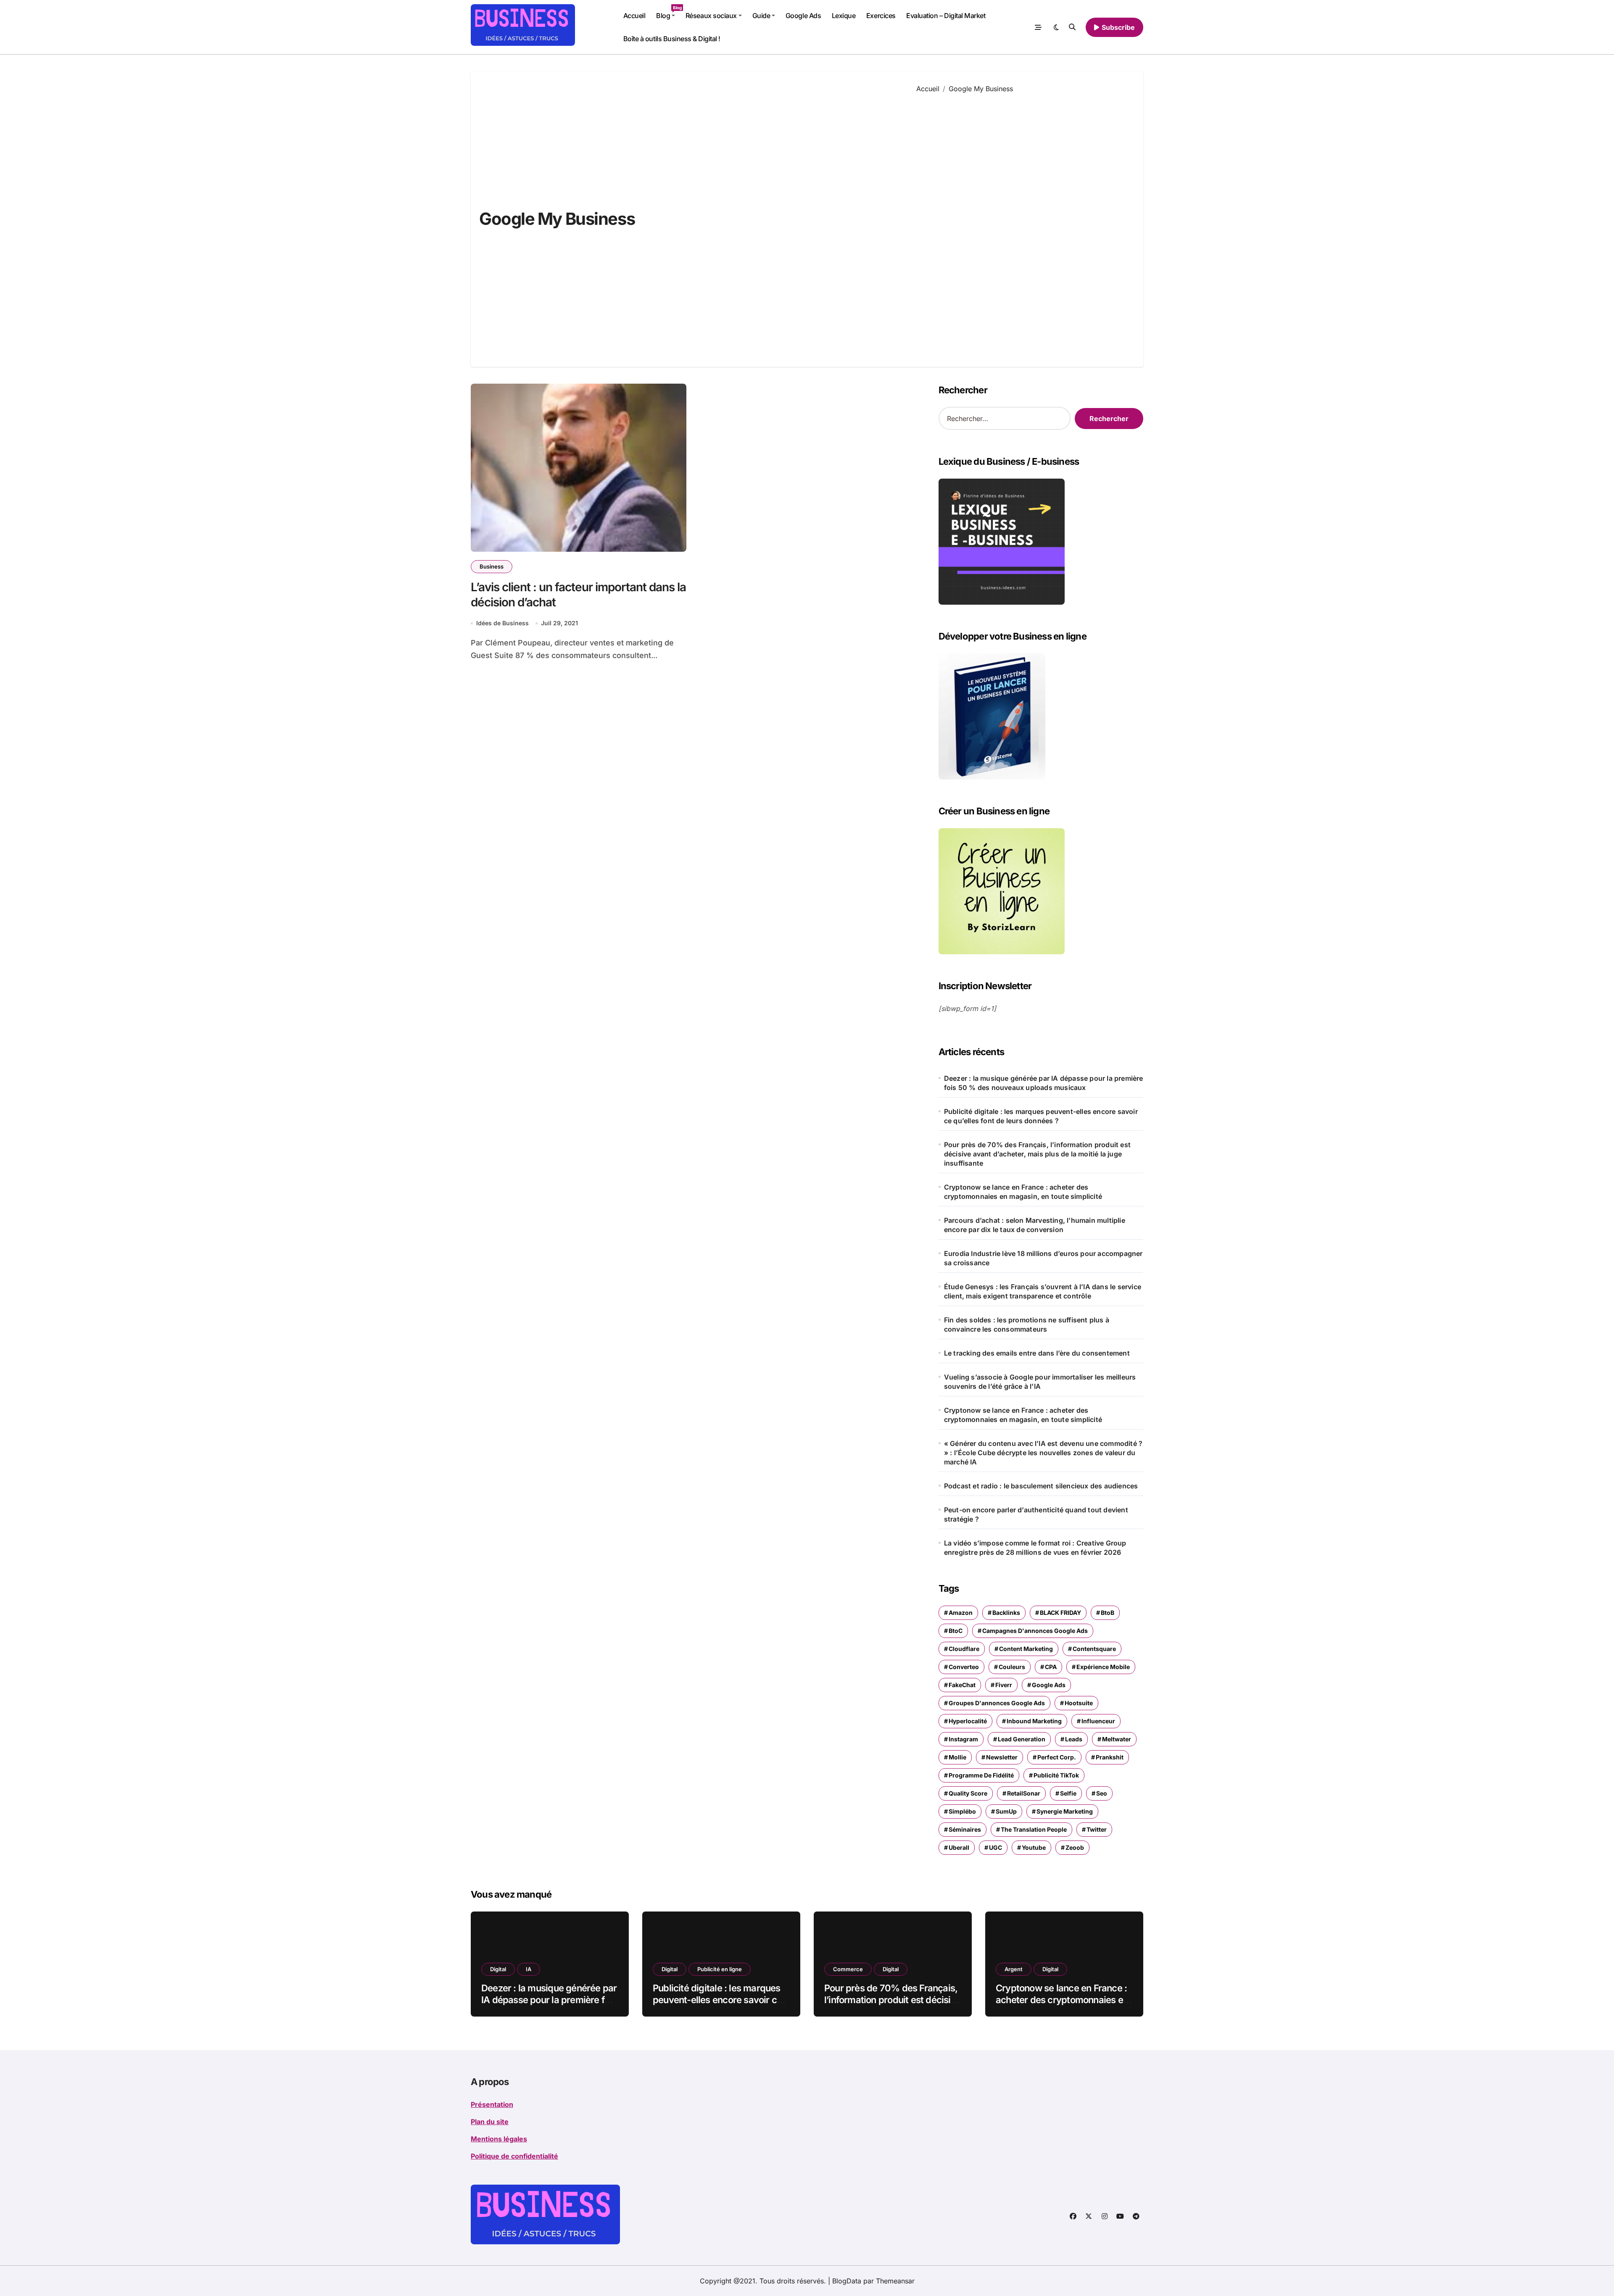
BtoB (1108, 1613)
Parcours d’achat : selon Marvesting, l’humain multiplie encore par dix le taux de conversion (1035, 1225)
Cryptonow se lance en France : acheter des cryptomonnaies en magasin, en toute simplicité (1023, 1192)
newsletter (1002, 1757)
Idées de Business (502, 623)
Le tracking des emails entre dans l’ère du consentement (1037, 1353)
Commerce (848, 1969)
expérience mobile (1103, 1667)
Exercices (881, 16)
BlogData (847, 2281)
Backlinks (1006, 1613)
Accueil (634, 16)
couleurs (1012, 1667)
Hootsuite (1079, 1703)
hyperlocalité (968, 1721)
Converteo (964, 1667)
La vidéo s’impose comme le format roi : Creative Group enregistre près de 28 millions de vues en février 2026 (1035, 1548)
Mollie (957, 1757)
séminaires (965, 1829)
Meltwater (1117, 1739)
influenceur (1098, 1721)
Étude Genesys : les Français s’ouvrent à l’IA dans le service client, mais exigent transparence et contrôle (1043, 1291)
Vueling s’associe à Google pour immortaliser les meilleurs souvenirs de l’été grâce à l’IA (1040, 1382)
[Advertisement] (1023, 224)
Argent (1014, 1969)
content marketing (1026, 1649)
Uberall (959, 1847)
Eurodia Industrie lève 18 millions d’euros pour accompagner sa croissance (1043, 1258)
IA (529, 1969)
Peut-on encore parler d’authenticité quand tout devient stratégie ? (1036, 1514)
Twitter (1097, 1829)
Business (492, 566)
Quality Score (968, 1793)
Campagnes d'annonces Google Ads (1035, 1631)
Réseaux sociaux (711, 16)
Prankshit (1110, 1757)
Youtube (1034, 1847)
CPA (1051, 1667)
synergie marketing (1065, 1811)
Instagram (963, 1739)
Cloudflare (964, 1649)
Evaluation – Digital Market (946, 16)
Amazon (961, 1613)
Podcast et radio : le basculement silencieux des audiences (1041, 1486)
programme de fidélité (981, 1775)
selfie (1068, 1793)
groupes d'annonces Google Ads (997, 1703)
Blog (668, 12)
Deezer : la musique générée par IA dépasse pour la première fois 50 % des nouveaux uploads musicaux (1044, 1083)
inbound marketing (1034, 1721)
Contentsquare (1094, 1649)
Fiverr (1004, 1685)
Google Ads (803, 16)
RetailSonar (1024, 1793)
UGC (996, 1847)
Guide (761, 16)
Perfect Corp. (1057, 1757)
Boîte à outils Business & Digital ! (672, 39)
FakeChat (962, 1685)
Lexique (844, 16)
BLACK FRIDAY (1060, 1613)
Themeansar (895, 2281)
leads (1074, 1739)
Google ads (1049, 1685)
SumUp (1006, 1811)
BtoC (956, 1631)
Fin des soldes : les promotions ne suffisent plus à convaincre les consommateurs (1027, 1324)
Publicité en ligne (720, 1969)
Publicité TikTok (1056, 1775)
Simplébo (962, 1811)
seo (1102, 1793)
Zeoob (1075, 1847)
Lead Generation (1022, 1739)
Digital (498, 1969)
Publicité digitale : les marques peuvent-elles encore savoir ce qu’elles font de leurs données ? (1041, 1116)
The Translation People (1034, 1829)
